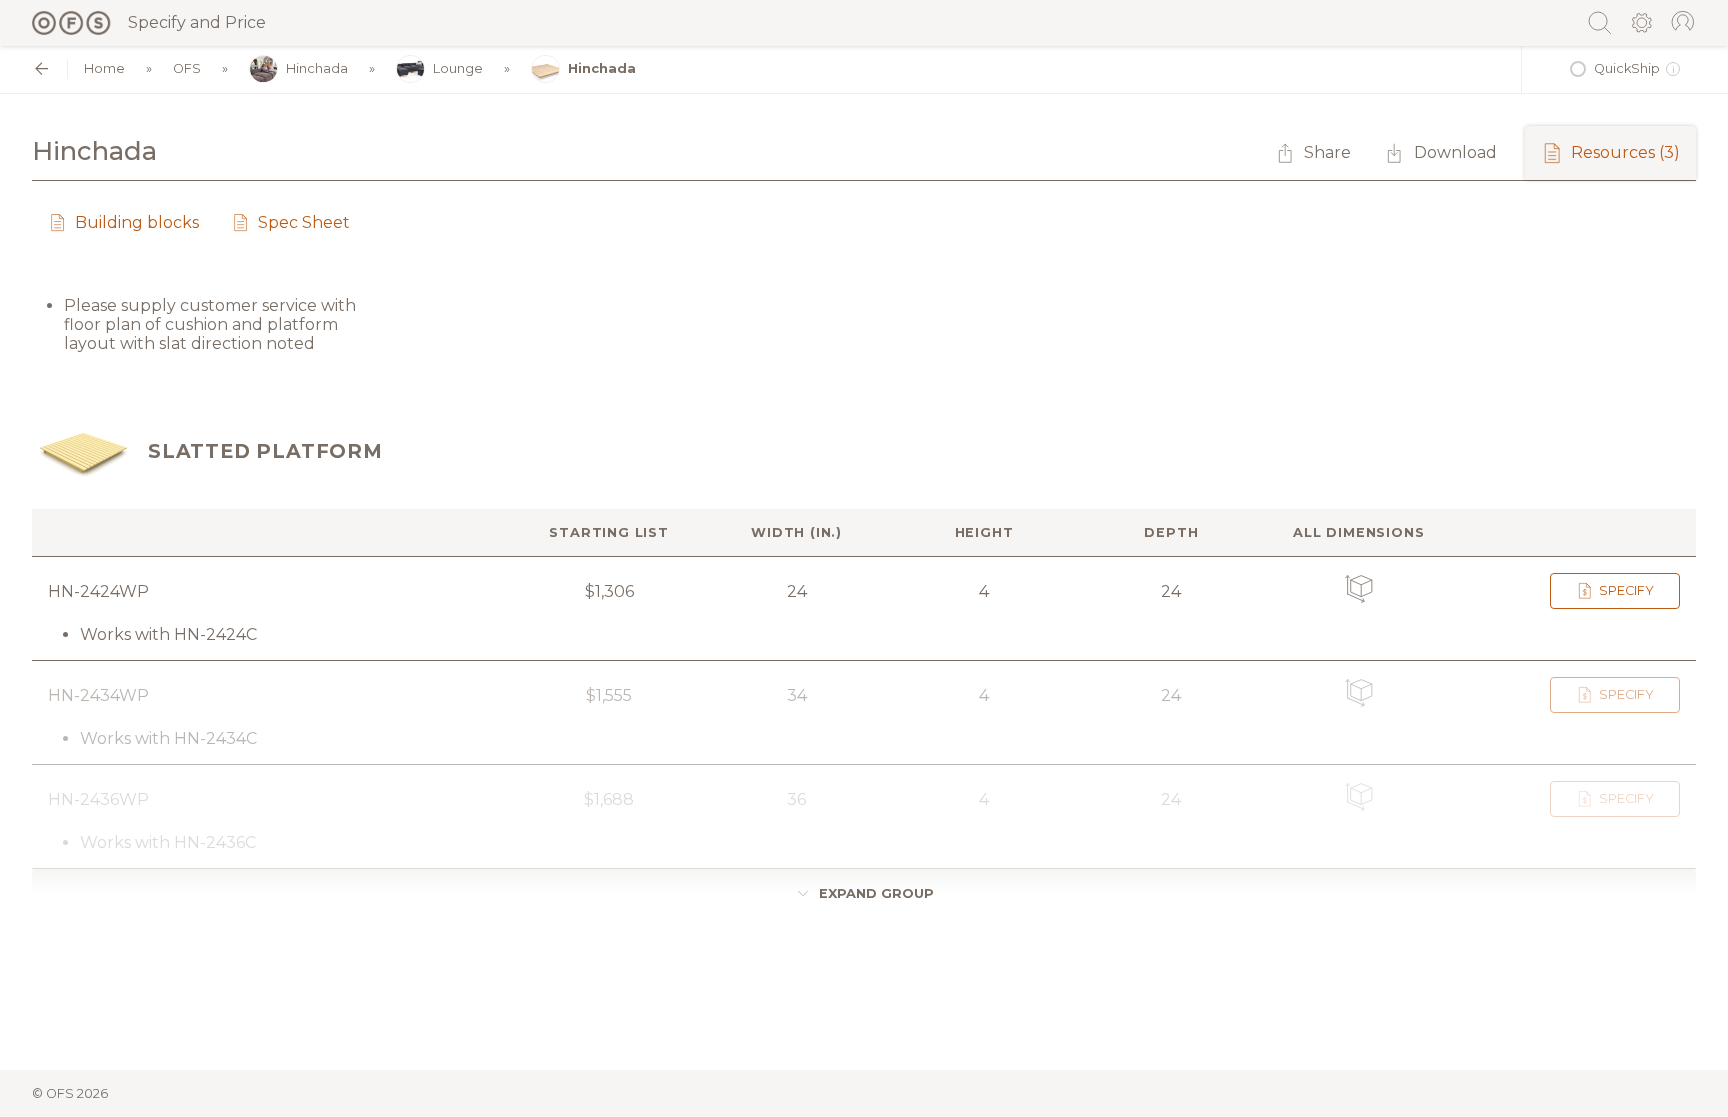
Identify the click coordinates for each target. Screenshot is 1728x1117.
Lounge (458, 68)
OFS (187, 68)
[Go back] (41, 68)
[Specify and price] (72, 23)
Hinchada (317, 68)
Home (104, 68)
